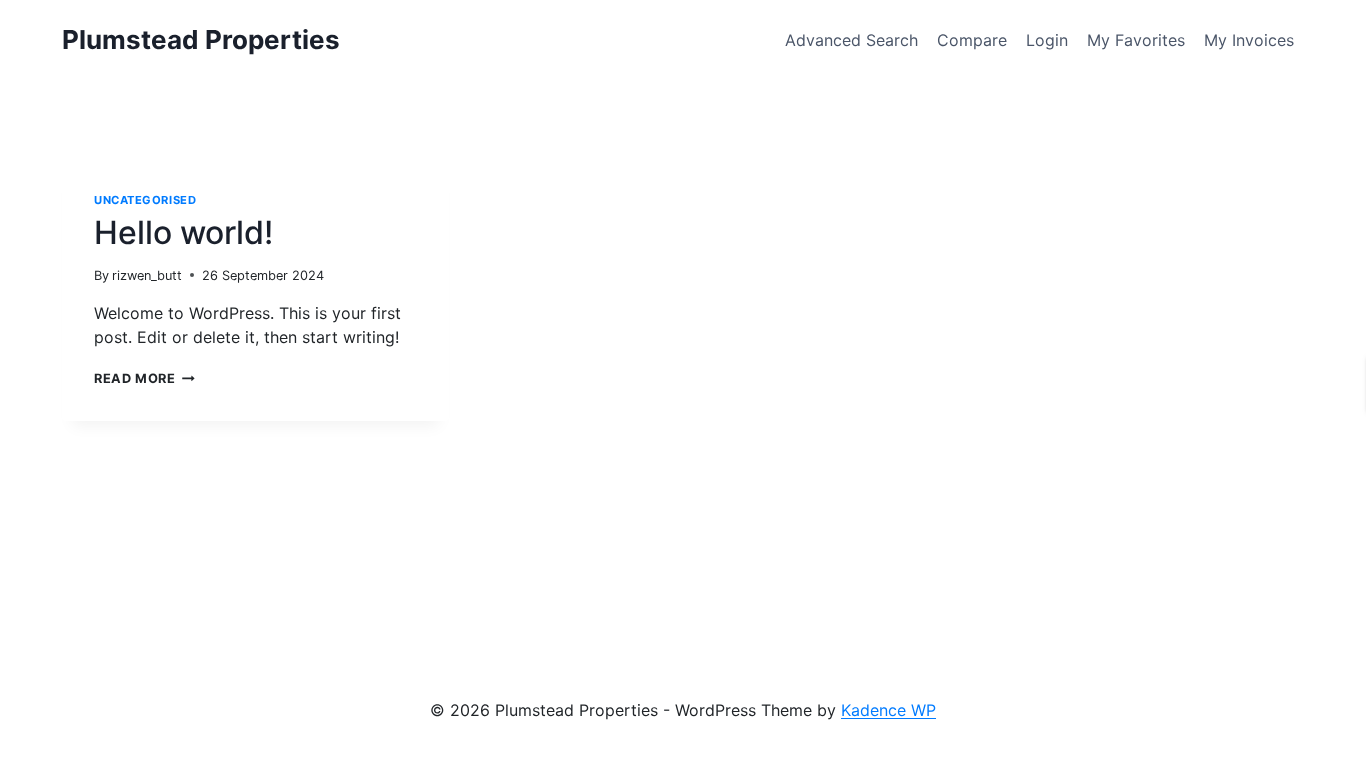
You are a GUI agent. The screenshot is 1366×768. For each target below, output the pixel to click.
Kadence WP (888, 710)
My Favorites (1136, 40)
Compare (972, 40)
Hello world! (183, 232)
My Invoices (1249, 40)
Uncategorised (145, 200)
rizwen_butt (147, 275)
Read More (144, 378)
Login (1047, 40)
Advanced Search (851, 40)
